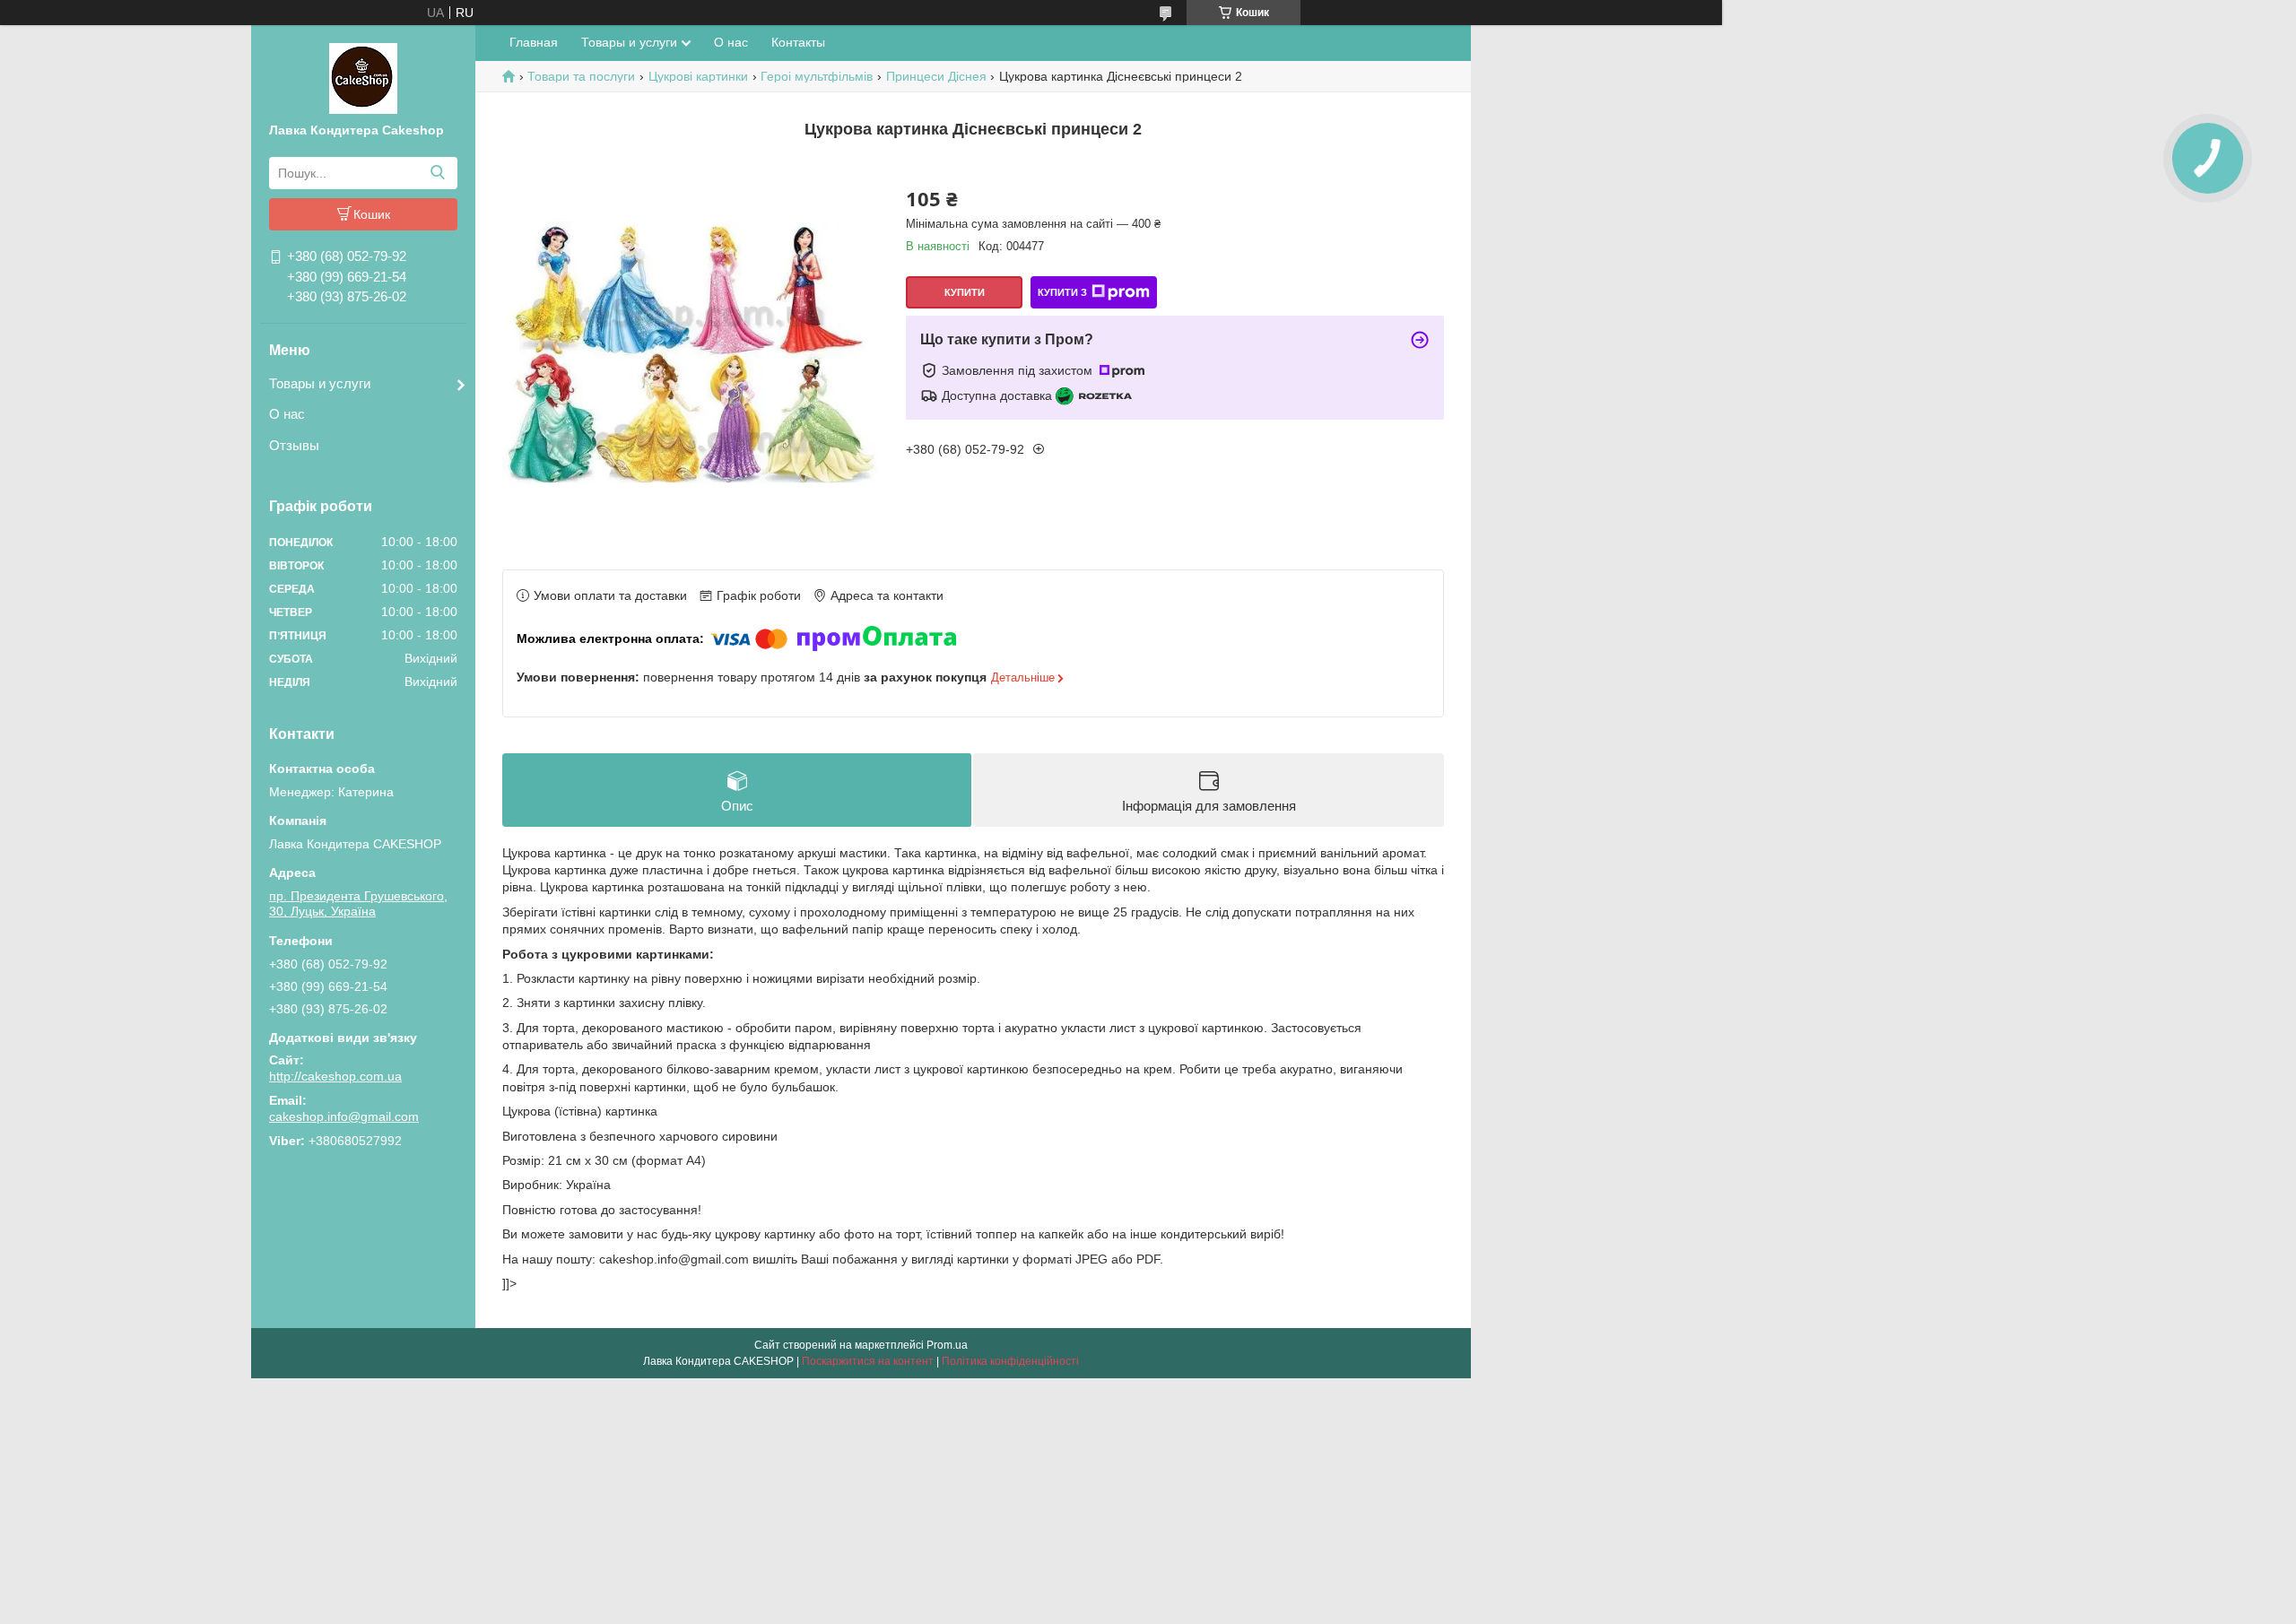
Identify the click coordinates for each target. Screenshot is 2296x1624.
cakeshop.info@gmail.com (344, 1116)
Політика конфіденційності (1010, 1361)
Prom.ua (947, 1345)
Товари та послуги (581, 76)
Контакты (798, 42)
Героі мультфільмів (817, 76)
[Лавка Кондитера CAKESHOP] (363, 77)
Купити (965, 292)
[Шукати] (437, 173)
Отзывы (294, 445)
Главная (534, 42)
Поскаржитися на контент (868, 1361)
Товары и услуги (320, 383)
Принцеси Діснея (936, 76)
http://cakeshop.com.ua (335, 1076)
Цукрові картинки (698, 76)
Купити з (1062, 292)
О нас (287, 414)
